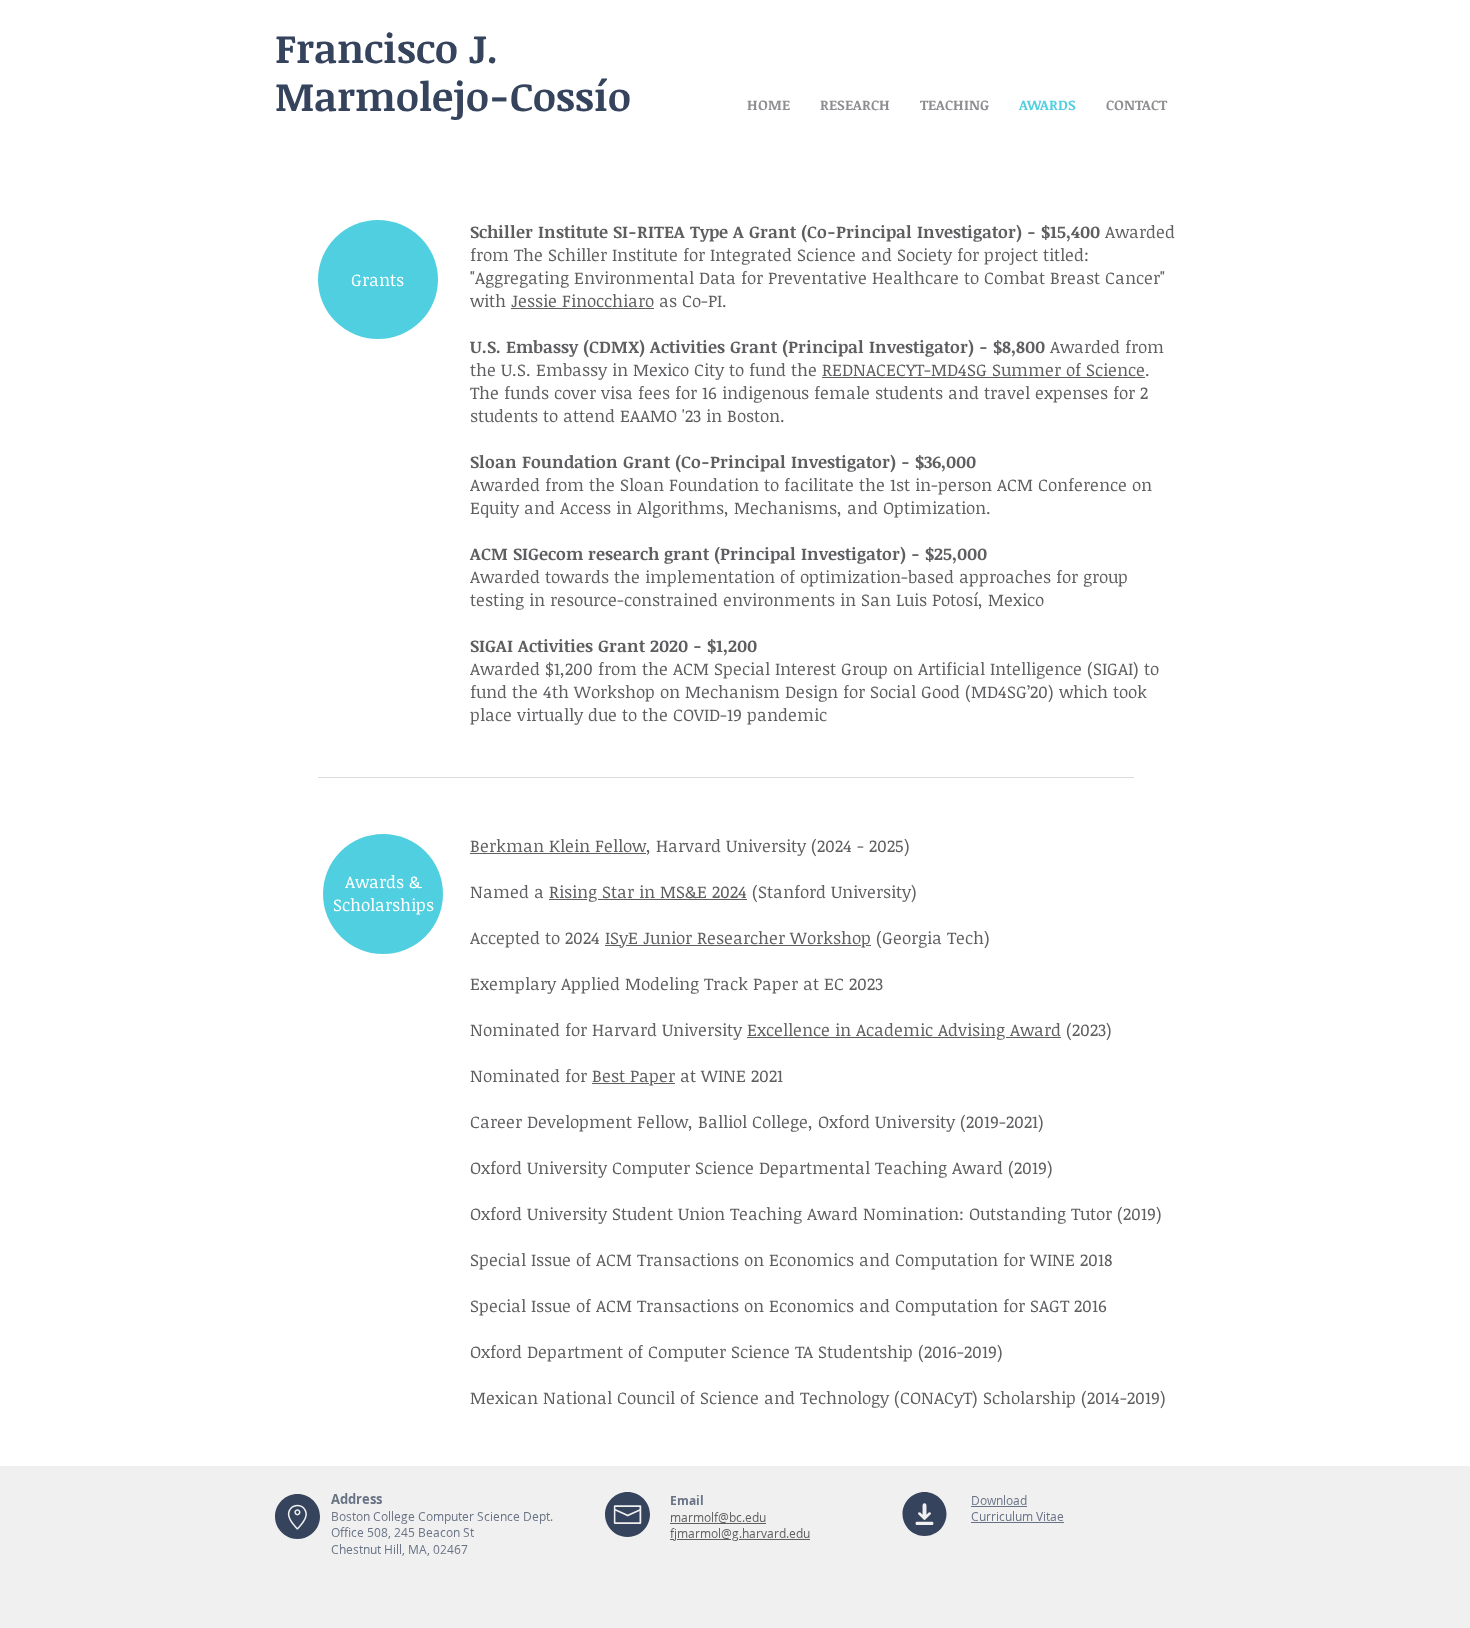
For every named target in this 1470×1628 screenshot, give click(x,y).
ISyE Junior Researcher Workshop (738, 937)
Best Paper (633, 1075)
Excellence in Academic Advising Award (904, 1029)
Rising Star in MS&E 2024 (648, 891)
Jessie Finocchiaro (582, 300)
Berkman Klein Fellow (558, 845)
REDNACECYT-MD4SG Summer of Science (983, 369)
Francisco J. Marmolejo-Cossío (453, 71)
